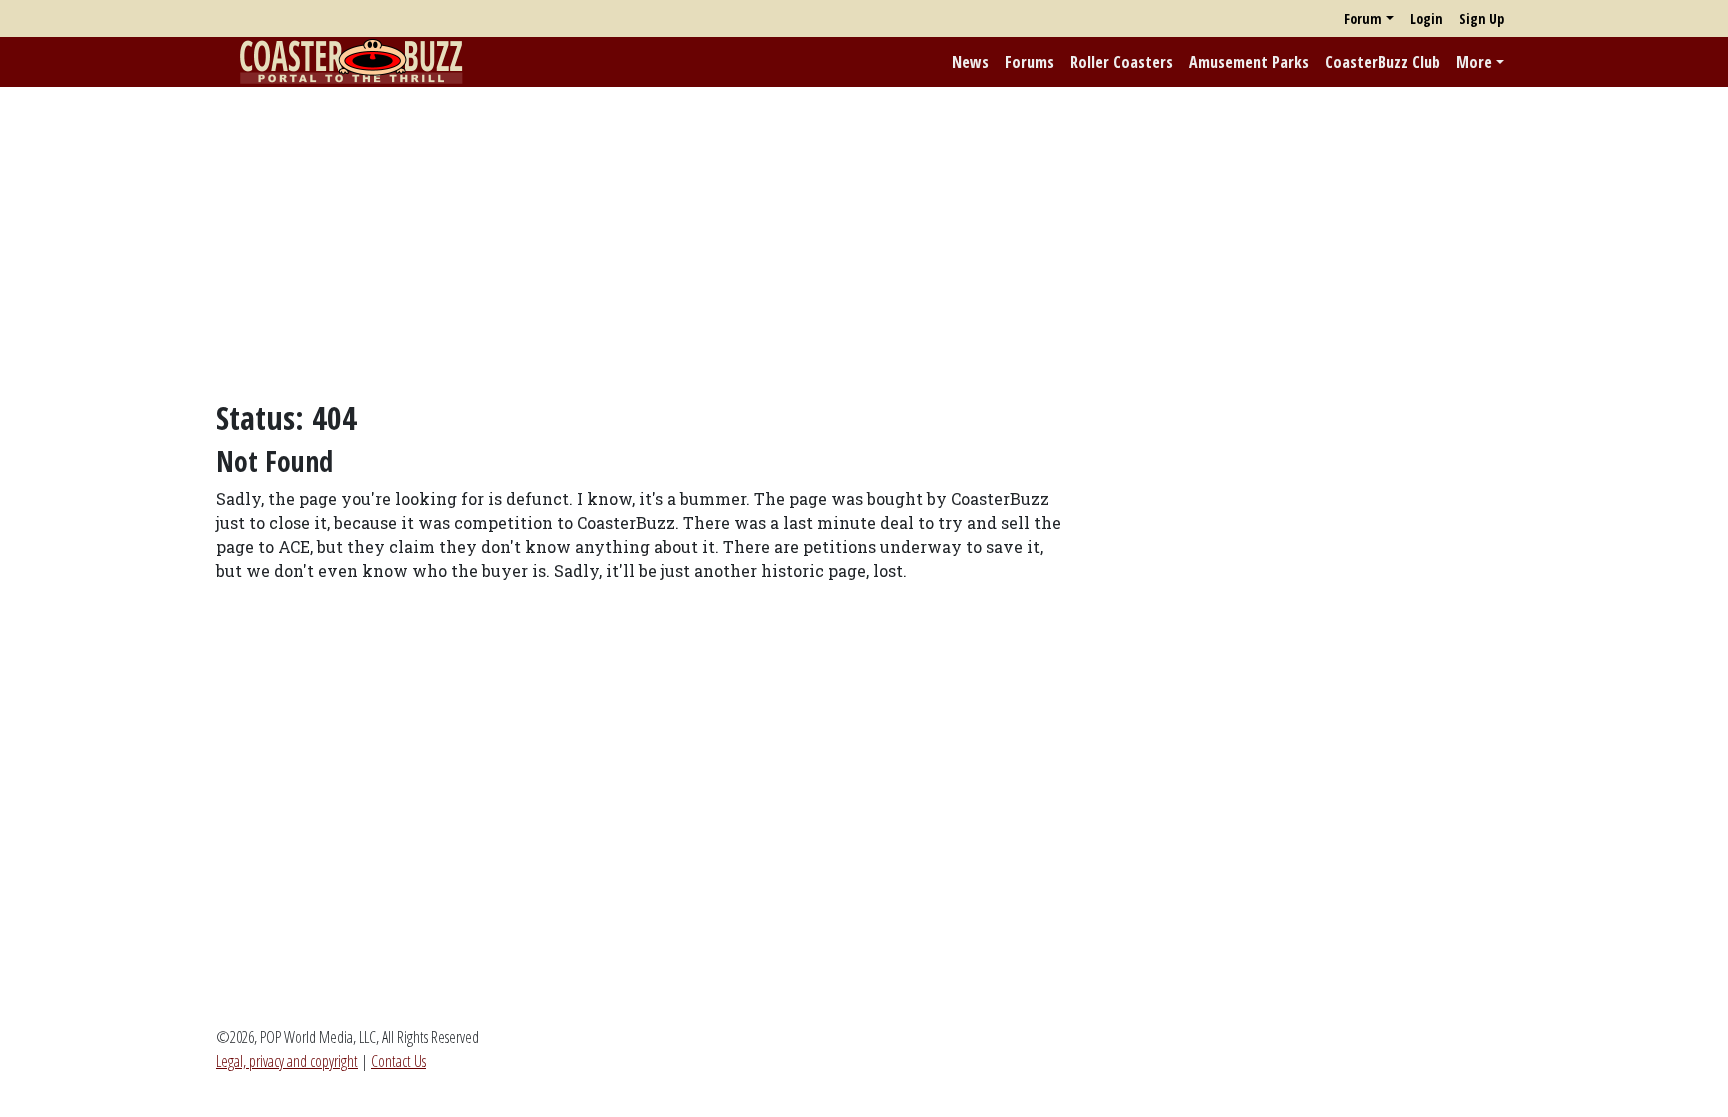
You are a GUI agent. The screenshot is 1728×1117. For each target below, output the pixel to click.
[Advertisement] (864, 243)
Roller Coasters (1121, 62)
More (1474, 62)
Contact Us (398, 1061)
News (970, 62)
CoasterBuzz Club (1382, 62)
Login (1426, 18)
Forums (1029, 62)
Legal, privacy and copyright (287, 1061)
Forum (1363, 18)
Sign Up (1481, 18)
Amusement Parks (1249, 62)
